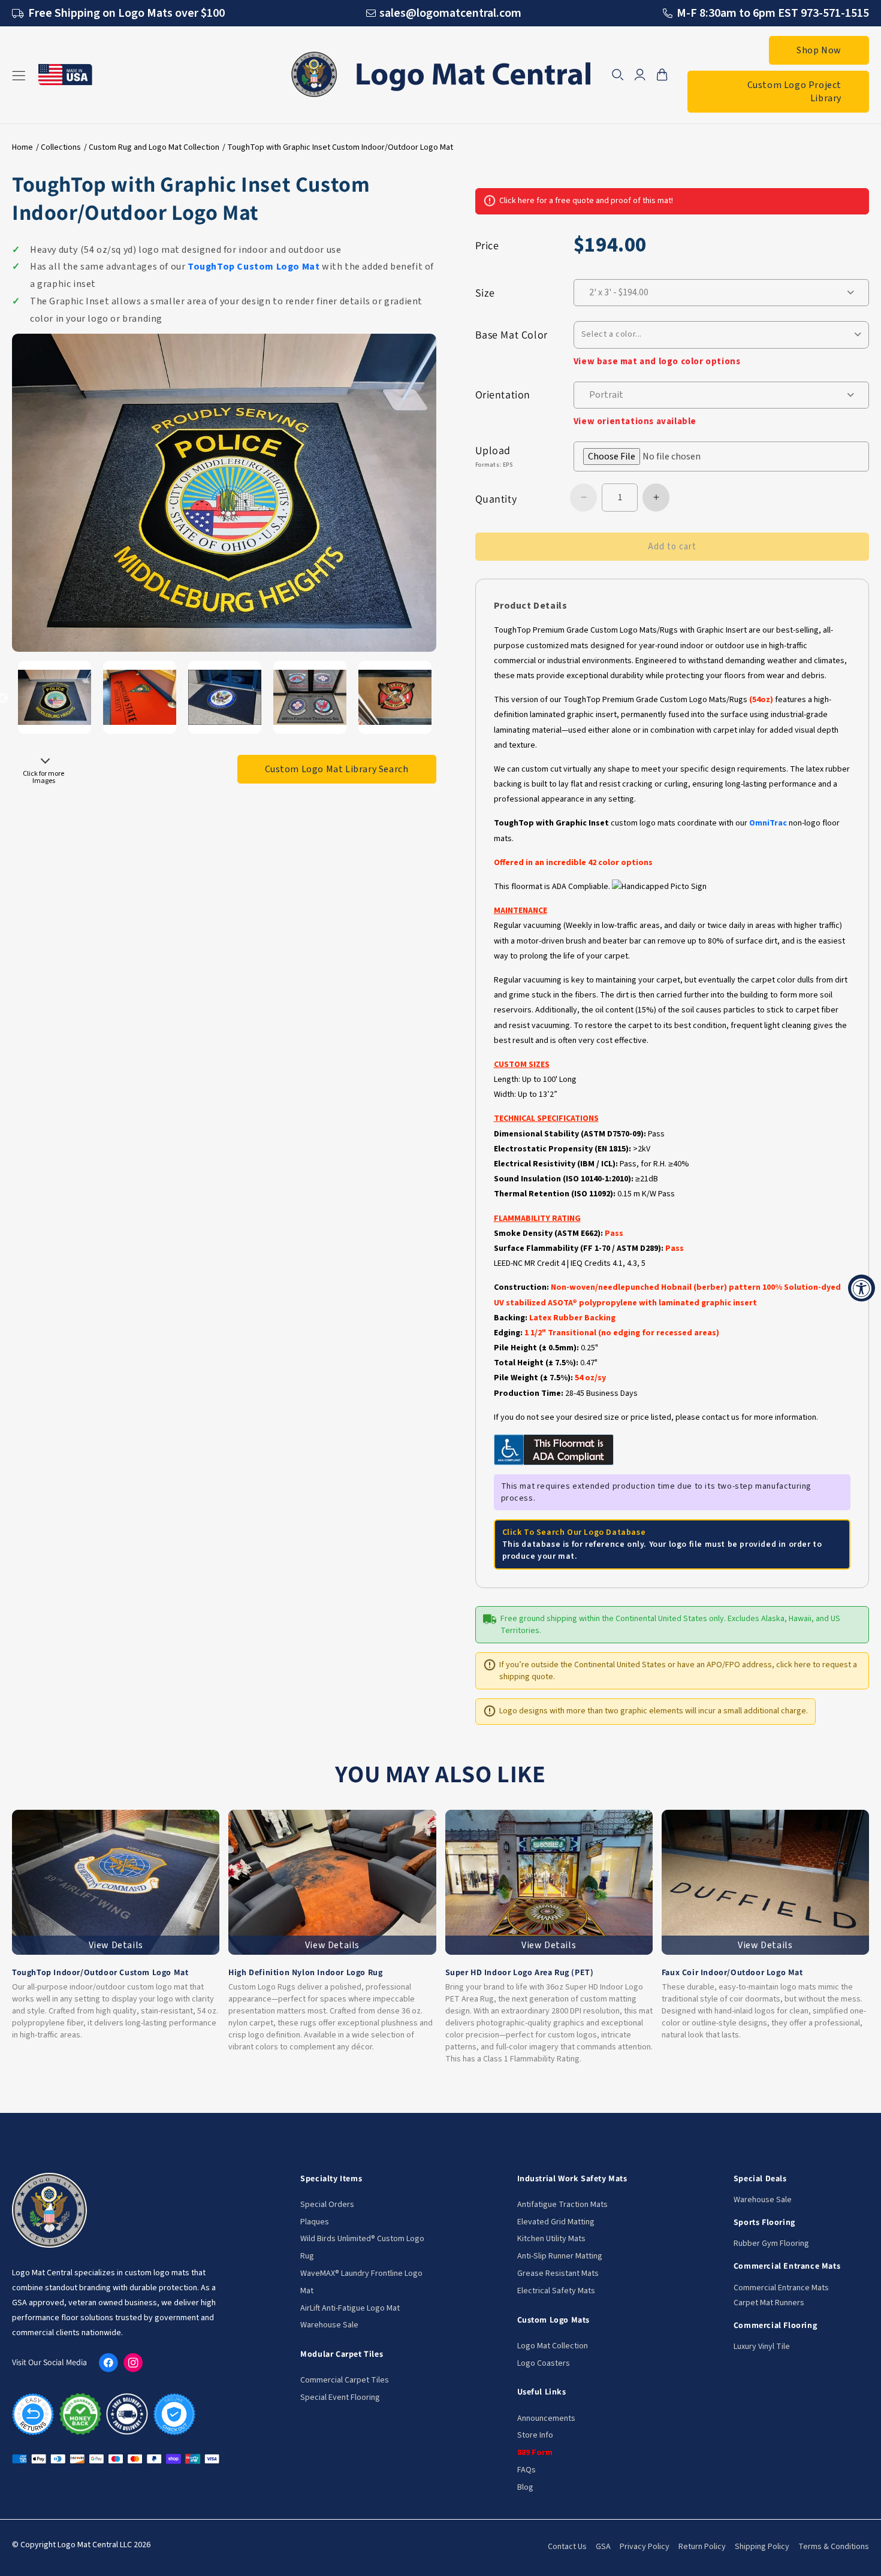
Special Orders (327, 2205)
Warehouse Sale (329, 2325)
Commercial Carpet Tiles (345, 2380)
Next (45, 764)
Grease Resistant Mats (558, 2273)
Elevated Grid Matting (556, 2222)
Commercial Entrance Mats (781, 2288)
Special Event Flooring (340, 2397)
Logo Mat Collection (553, 2346)
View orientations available (635, 421)
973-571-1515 (835, 13)
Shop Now (819, 50)
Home (22, 147)
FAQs (527, 2470)
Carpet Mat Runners (769, 2303)
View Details (116, 1945)
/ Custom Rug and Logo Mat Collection (152, 147)
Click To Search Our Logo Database (574, 1532)
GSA (603, 2547)
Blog (525, 2487)
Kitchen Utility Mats (551, 2239)
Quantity (496, 499)
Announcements (546, 2418)
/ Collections (58, 147)
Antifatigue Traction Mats (562, 2205)
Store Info (535, 2435)
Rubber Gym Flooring (771, 2244)
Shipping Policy (762, 2547)
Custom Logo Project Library (794, 92)
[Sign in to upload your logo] (721, 456)
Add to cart (672, 547)
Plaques (315, 2222)
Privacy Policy (645, 2547)
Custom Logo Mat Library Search (337, 769)
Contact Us (567, 2547)
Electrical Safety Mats (556, 2291)
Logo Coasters (544, 2363)
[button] (618, 75)
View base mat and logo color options (657, 362)
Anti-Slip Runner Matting (560, 2256)
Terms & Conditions (834, 2547)
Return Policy (702, 2547)
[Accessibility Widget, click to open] (862, 1288)
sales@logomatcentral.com (450, 13)
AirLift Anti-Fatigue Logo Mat (350, 2308)
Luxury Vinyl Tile (762, 2347)
